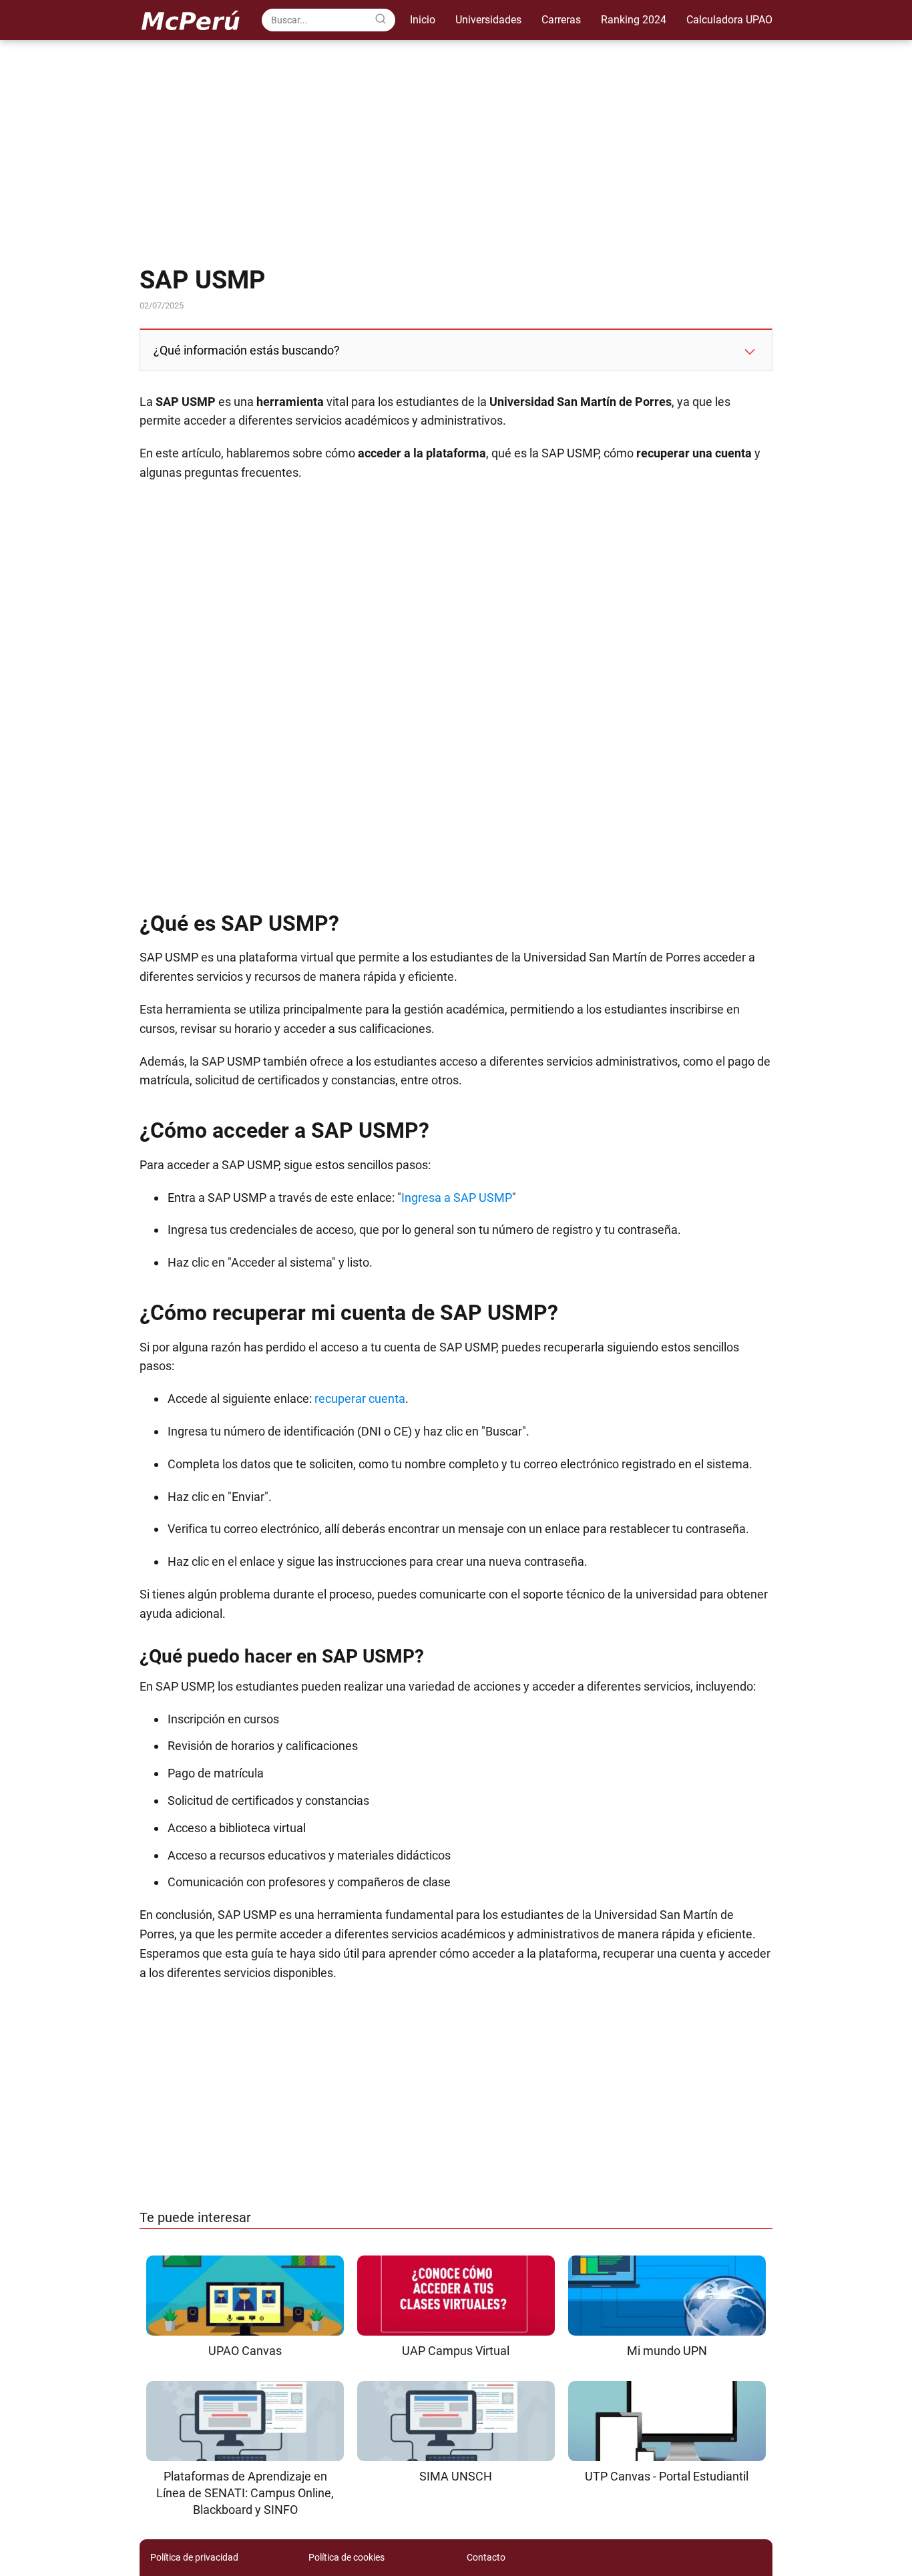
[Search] (381, 19)
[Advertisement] (456, 154)
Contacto (486, 2557)
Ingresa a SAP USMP (457, 1198)
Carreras (561, 20)
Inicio (423, 20)
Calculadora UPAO (729, 20)
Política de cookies (347, 2557)
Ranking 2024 (634, 20)
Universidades (488, 20)
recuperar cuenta (360, 1399)
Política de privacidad (194, 2557)
